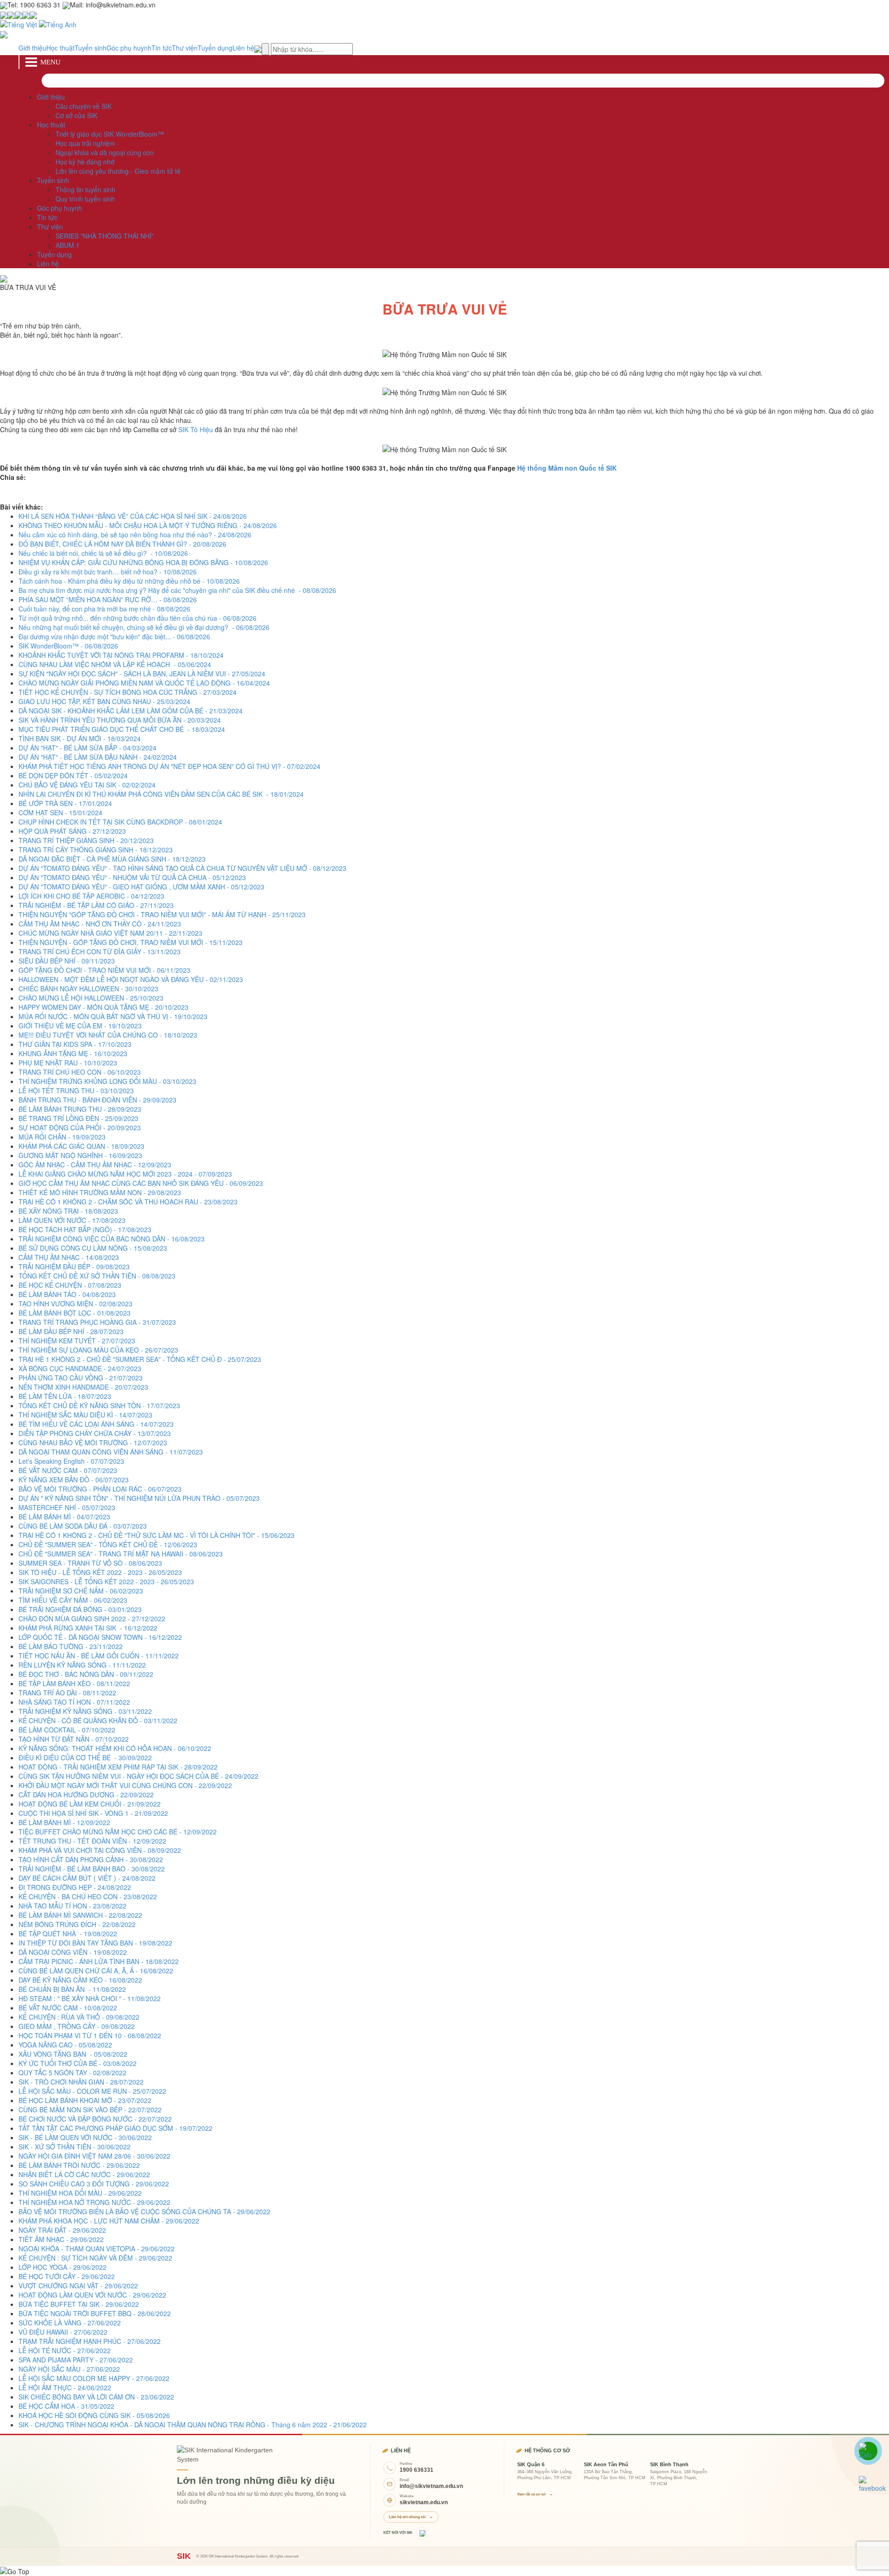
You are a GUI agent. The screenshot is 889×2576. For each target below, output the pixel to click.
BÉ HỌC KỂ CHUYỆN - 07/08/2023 (70, 1285)
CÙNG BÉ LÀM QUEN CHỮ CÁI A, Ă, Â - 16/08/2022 (96, 1971)
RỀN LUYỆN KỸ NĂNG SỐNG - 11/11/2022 (82, 1665)
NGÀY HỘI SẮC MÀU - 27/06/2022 (69, 2369)
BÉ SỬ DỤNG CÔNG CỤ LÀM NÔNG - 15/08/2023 (93, 1248)
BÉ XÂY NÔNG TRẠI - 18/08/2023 (68, 1211)
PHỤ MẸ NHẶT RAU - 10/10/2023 (68, 1063)
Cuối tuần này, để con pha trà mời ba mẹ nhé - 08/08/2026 (104, 609)
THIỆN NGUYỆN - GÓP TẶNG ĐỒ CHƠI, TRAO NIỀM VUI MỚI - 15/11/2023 (131, 942)
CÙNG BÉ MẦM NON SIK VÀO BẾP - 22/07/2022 (90, 2110)
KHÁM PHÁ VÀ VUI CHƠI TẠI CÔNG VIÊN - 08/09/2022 (100, 1850)
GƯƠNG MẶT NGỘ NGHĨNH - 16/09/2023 (80, 1155)
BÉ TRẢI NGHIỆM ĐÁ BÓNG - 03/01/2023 (80, 1609)
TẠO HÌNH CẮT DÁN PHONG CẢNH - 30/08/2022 (91, 1859)
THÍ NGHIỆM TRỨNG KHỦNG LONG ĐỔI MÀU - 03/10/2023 (107, 1081)
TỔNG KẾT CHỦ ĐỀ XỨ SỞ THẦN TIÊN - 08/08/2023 (97, 1276)
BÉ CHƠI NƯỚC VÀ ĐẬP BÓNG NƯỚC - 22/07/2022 (95, 2119)
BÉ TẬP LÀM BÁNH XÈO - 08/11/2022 (74, 1683)
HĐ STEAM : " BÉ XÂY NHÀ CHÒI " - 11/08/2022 (90, 1998)
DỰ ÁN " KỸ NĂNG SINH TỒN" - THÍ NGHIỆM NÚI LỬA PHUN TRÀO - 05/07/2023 (139, 1498)
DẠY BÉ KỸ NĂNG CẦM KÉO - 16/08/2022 (80, 1980)
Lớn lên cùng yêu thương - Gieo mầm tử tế (118, 171)
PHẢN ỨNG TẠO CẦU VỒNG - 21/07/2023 (81, 1378)
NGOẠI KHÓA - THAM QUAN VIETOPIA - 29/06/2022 (97, 2248)
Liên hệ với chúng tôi (411, 2517)
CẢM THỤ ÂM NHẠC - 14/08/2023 (69, 1257)
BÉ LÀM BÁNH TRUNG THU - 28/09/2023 (80, 1109)
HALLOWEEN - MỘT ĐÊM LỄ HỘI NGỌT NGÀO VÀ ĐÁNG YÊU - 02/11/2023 (131, 979)
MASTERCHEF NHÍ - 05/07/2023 (67, 1507)
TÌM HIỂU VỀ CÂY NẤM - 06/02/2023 (73, 1600)
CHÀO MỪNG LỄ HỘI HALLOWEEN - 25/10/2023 (91, 998)
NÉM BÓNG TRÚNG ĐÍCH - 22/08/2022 (77, 1924)
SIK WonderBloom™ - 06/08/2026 (68, 646)
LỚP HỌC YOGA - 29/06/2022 (63, 2267)
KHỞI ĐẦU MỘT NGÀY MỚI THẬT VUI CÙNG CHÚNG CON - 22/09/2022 (125, 1785)
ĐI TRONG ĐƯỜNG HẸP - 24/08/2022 (75, 1887)
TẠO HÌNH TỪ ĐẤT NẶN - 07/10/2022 (74, 1739)
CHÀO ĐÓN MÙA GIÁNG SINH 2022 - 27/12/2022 (92, 1619)
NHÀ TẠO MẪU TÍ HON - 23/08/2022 (72, 1906)
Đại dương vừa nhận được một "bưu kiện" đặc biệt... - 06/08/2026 (114, 636)
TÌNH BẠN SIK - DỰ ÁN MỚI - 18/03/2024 (80, 738)
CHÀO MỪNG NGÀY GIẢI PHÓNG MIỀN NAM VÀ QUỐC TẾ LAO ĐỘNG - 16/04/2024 (144, 683)
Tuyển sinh (91, 48)
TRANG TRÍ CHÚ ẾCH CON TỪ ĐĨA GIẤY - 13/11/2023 (100, 951)
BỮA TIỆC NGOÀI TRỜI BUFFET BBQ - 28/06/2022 (95, 2313)
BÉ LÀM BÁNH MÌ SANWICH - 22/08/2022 (80, 1915)
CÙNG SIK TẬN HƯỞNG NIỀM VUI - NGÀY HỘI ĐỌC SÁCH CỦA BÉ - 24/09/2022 (138, 1776)
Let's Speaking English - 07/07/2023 (71, 1461)
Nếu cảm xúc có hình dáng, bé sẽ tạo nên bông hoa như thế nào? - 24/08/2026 (135, 535)
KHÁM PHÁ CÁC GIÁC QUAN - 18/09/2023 (81, 1146)
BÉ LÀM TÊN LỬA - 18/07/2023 (65, 1396)
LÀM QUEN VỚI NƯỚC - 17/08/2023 (72, 1220)
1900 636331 (416, 2470)
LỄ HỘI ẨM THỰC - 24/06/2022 (65, 2387)
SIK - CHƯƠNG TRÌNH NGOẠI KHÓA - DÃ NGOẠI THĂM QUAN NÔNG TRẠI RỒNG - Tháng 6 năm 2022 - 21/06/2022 (193, 2425)
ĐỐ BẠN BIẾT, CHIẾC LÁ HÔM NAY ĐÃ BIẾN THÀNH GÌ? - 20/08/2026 (122, 544)
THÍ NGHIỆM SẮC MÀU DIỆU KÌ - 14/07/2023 (85, 1415)
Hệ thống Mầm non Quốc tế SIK (567, 468)
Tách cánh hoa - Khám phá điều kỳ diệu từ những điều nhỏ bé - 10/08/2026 (129, 581)
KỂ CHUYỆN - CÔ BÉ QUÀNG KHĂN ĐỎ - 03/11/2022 (98, 1720)
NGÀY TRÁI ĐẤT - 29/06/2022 (62, 2230)
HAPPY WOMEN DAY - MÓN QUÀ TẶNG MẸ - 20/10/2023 (103, 1007)
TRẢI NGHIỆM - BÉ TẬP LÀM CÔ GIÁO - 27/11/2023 (96, 905)
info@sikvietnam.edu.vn (431, 2486)
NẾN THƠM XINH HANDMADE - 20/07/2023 (83, 1387)
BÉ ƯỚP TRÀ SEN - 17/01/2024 (65, 803)
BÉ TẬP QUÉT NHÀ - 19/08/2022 (68, 1934)
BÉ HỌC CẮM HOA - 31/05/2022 (66, 2406)
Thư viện (185, 48)
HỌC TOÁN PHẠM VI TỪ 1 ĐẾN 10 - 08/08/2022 (90, 2035)
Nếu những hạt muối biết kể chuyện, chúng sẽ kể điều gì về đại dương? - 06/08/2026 (144, 627)
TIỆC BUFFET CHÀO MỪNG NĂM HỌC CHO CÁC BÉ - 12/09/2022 (118, 1832)
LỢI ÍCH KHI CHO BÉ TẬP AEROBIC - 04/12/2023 (91, 896)
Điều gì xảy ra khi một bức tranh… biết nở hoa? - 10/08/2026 (108, 572)
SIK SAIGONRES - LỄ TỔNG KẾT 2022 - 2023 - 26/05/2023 (106, 1581)
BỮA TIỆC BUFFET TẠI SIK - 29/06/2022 (79, 2304)
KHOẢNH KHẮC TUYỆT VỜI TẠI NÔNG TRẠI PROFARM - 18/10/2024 (121, 655)
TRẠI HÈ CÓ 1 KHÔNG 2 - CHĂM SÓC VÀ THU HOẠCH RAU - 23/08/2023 (128, 1202)
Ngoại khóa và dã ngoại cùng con (105, 152)
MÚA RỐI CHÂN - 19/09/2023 (62, 1137)
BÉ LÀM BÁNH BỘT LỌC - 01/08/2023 (75, 1313)
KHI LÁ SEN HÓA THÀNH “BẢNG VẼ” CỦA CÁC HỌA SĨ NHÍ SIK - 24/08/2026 (133, 516)
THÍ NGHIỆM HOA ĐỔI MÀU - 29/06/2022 (80, 2193)
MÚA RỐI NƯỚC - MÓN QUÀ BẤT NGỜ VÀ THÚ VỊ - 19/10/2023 (113, 1016)
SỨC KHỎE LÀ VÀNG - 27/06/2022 (70, 2323)
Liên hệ (243, 48)
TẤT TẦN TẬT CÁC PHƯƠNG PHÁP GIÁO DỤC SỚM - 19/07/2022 (116, 2128)
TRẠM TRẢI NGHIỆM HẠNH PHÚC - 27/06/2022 (90, 2341)
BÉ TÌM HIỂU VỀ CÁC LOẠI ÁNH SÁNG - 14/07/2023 (96, 1424)
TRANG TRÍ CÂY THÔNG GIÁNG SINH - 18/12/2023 (96, 850)
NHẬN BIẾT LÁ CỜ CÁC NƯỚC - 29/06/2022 (84, 2174)
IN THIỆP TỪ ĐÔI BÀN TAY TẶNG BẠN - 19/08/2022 (95, 1943)
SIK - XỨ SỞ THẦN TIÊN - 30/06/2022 (75, 2147)
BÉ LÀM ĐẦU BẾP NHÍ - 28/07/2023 (71, 1331)
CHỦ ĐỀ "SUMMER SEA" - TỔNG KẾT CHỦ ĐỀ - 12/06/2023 (108, 1544)
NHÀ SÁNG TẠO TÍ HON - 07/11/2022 (74, 1702)
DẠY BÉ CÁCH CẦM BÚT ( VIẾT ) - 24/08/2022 (87, 1878)
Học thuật (60, 48)
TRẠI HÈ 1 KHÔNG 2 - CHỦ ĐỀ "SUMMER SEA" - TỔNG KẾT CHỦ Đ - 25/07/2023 (140, 1359)
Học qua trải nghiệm (85, 143)
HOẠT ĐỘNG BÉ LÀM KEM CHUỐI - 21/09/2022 (90, 1804)
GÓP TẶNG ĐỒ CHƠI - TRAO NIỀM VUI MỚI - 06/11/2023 (104, 970)
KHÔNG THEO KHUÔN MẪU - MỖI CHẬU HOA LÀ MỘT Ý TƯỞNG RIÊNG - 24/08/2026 (148, 525)
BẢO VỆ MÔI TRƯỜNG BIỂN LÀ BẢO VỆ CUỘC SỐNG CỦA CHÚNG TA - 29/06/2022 (144, 2211)
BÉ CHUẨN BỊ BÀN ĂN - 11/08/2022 (72, 1989)
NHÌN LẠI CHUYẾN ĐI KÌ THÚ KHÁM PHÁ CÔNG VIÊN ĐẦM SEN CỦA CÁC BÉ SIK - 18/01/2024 (161, 794)
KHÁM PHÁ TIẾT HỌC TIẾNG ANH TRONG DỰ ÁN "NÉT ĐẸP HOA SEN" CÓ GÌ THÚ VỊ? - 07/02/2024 (169, 766)
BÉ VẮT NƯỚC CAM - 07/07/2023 (68, 1470)
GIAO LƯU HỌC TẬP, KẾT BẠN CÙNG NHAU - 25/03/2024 (104, 701)
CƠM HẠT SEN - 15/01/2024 (60, 812)
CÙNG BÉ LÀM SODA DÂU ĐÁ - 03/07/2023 (83, 1526)
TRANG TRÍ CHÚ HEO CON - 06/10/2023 (80, 1072)
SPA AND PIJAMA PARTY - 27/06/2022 (76, 2360)
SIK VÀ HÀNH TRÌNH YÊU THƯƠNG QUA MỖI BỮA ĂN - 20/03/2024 (120, 720)
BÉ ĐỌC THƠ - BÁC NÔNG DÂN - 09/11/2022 (86, 1674)
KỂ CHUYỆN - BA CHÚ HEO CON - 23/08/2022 (88, 1896)
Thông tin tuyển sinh (85, 189)
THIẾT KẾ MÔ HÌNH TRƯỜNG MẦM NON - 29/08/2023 (100, 1192)
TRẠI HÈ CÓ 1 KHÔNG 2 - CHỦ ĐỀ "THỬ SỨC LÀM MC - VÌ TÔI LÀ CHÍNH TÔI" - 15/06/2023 (157, 1535)
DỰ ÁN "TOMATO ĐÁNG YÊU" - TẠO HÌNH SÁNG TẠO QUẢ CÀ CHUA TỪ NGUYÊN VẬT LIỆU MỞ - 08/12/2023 (182, 868)
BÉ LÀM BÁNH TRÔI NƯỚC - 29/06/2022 (79, 2165)
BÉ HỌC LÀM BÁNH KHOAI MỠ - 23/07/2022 (85, 2100)
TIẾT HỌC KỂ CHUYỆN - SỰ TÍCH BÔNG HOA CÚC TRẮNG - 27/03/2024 (128, 692)
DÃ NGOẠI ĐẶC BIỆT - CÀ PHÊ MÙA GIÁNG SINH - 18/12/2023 (112, 859)
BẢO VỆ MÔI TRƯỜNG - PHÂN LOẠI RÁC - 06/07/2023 (100, 1489)
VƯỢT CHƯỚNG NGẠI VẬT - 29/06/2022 (78, 2286)
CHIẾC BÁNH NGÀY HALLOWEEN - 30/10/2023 (88, 989)
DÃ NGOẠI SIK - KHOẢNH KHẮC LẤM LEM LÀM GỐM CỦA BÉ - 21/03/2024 (131, 711)
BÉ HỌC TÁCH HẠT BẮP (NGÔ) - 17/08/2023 (85, 1229)
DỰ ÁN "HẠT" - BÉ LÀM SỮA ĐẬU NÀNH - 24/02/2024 (98, 757)
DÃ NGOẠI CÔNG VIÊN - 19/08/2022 (73, 1952)
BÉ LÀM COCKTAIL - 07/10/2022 (67, 1730)
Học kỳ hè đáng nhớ (85, 162)
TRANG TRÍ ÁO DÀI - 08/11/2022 (67, 1693)
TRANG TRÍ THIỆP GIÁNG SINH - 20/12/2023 (86, 840)
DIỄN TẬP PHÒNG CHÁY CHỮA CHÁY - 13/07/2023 (95, 1433)
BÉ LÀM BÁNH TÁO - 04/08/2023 (67, 1294)
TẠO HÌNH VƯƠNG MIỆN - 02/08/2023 (75, 1304)
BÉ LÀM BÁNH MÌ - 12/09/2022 (64, 1822)
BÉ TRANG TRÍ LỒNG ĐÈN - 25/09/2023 (78, 1118)
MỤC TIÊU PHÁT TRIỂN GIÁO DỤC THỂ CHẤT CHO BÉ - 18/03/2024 (122, 729)
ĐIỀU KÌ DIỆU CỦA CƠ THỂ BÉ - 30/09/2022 (85, 1757)
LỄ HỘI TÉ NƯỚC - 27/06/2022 (65, 2350)
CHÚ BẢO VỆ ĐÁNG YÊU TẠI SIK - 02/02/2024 (87, 785)
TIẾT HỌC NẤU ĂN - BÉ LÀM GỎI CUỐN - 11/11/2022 (99, 1656)
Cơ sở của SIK (76, 115)
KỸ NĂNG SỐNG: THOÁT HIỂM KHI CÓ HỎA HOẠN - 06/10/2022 (115, 1748)
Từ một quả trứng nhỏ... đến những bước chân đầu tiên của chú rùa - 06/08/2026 (138, 618)
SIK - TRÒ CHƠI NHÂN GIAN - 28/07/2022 (81, 2082)
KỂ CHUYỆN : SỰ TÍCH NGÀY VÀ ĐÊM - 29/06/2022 (95, 2258)
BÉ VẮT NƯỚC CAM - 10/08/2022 (68, 2008)
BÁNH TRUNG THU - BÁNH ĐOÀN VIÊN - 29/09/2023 (97, 1100)
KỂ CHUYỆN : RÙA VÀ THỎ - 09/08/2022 (79, 2017)
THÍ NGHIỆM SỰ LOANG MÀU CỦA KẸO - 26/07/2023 (98, 1350)
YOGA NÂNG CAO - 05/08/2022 (65, 2045)
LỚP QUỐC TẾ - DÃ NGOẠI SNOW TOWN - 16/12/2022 (100, 1637)
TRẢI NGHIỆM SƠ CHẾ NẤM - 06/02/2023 (81, 1591)
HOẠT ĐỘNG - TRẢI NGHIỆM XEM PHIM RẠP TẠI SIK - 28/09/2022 (118, 1767)
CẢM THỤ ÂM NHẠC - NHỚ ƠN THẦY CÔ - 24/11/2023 (100, 924)
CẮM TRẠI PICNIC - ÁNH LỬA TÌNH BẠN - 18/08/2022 (99, 1961)
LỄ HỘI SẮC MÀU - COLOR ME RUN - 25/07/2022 (92, 2091)
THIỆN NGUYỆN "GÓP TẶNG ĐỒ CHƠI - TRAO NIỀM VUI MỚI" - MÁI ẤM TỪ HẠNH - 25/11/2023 (162, 914)
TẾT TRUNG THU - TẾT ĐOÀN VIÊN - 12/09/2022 (92, 1841)
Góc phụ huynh (129, 48)
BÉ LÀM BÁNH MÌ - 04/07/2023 (64, 1517)
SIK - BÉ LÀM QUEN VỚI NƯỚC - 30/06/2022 (85, 2137)
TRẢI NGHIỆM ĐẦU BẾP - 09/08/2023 (74, 1266)
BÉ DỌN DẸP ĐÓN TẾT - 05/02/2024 (73, 775)
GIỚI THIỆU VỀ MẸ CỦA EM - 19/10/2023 (80, 1026)
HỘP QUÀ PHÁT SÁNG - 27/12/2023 (72, 831)
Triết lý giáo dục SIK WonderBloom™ (110, 134)
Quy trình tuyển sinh (85, 199)
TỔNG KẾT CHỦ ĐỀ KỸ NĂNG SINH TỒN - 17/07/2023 (99, 1405)
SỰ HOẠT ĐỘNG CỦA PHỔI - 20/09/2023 (80, 1127)
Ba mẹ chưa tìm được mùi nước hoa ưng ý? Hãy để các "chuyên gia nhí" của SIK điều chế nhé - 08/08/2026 (177, 590)
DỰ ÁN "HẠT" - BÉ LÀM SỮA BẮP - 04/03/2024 (88, 748)
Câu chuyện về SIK (84, 106)
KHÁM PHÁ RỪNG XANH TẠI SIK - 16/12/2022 (88, 1628)
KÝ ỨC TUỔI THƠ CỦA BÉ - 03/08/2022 (78, 2063)
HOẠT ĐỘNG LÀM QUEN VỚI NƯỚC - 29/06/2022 (92, 2295)
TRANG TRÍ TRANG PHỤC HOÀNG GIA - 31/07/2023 (97, 1322)
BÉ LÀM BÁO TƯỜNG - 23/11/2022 (71, 1646)
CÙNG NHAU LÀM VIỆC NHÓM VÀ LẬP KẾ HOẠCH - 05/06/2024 (115, 664)
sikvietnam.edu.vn (424, 2502)
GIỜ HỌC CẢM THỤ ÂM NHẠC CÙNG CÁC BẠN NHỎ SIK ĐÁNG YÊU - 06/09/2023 (141, 1183)
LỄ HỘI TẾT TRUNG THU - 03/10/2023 (76, 1090)
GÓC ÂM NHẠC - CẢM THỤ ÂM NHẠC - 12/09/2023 (95, 1165)
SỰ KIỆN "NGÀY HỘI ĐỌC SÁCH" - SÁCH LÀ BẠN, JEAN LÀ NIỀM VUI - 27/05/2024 (142, 674)
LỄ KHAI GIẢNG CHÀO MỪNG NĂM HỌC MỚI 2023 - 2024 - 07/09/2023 (125, 1174)
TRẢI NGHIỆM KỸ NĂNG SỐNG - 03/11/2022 (85, 1711)
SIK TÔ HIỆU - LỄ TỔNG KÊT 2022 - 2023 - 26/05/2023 (100, 1572)
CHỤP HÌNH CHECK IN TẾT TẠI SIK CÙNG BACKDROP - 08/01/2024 (120, 822)
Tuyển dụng (215, 48)
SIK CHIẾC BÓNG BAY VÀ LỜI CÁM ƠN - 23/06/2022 (96, 2397)
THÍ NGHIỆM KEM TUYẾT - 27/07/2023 (77, 1341)
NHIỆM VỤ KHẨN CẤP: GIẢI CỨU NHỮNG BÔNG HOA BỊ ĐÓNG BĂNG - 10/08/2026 (143, 562)
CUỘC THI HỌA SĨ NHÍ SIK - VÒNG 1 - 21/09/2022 (93, 1813)
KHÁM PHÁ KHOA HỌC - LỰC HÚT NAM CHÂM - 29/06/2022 (109, 2221)
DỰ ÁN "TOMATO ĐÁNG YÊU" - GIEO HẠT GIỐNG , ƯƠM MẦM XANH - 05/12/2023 (141, 887)
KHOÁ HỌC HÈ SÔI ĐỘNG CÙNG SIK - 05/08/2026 (94, 2415)
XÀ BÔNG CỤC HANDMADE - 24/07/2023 (80, 1368)
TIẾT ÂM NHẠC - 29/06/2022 (61, 2239)
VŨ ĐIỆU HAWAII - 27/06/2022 (63, 2332)
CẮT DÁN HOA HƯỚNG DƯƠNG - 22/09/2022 (86, 1795)
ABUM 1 (68, 245)
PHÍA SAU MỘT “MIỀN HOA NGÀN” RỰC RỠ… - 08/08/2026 (108, 599)
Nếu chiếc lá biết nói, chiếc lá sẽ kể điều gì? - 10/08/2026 (103, 553)
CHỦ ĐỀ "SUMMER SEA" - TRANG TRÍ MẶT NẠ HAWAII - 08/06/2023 (121, 1554)
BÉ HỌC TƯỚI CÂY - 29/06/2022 (67, 2276)
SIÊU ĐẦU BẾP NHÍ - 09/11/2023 (67, 961)
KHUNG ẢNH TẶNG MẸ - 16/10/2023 (73, 1053)
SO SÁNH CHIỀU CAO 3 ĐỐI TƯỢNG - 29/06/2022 (94, 2184)
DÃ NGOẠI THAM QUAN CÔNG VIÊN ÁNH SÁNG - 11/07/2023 (111, 1452)
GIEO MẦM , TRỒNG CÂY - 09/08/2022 (77, 2026)
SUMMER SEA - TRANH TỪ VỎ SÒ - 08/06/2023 (90, 1563)
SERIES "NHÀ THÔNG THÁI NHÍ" (105, 236)
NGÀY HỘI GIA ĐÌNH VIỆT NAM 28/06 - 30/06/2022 (94, 2156)
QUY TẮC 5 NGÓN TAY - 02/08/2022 (72, 2072)
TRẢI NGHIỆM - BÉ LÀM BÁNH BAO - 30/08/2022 (92, 1869)
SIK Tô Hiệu (196, 429)
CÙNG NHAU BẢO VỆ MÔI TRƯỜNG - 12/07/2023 (93, 1442)
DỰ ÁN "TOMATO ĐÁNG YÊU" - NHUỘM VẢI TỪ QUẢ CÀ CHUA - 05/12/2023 (132, 877)
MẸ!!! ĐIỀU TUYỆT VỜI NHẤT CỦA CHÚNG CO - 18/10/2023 (108, 1035)
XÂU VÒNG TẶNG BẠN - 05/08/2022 (73, 2054)
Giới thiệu (32, 48)
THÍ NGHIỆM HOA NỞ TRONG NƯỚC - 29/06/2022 (94, 2202)
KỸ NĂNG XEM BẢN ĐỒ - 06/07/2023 (74, 1480)
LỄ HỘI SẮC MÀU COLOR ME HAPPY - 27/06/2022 (94, 2378)
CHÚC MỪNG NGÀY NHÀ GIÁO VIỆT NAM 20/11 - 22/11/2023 (110, 933)
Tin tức (162, 48)
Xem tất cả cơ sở (535, 2494)
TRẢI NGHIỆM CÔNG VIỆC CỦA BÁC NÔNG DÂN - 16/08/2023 (112, 1239)
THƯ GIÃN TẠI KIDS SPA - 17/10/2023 (75, 1044)
